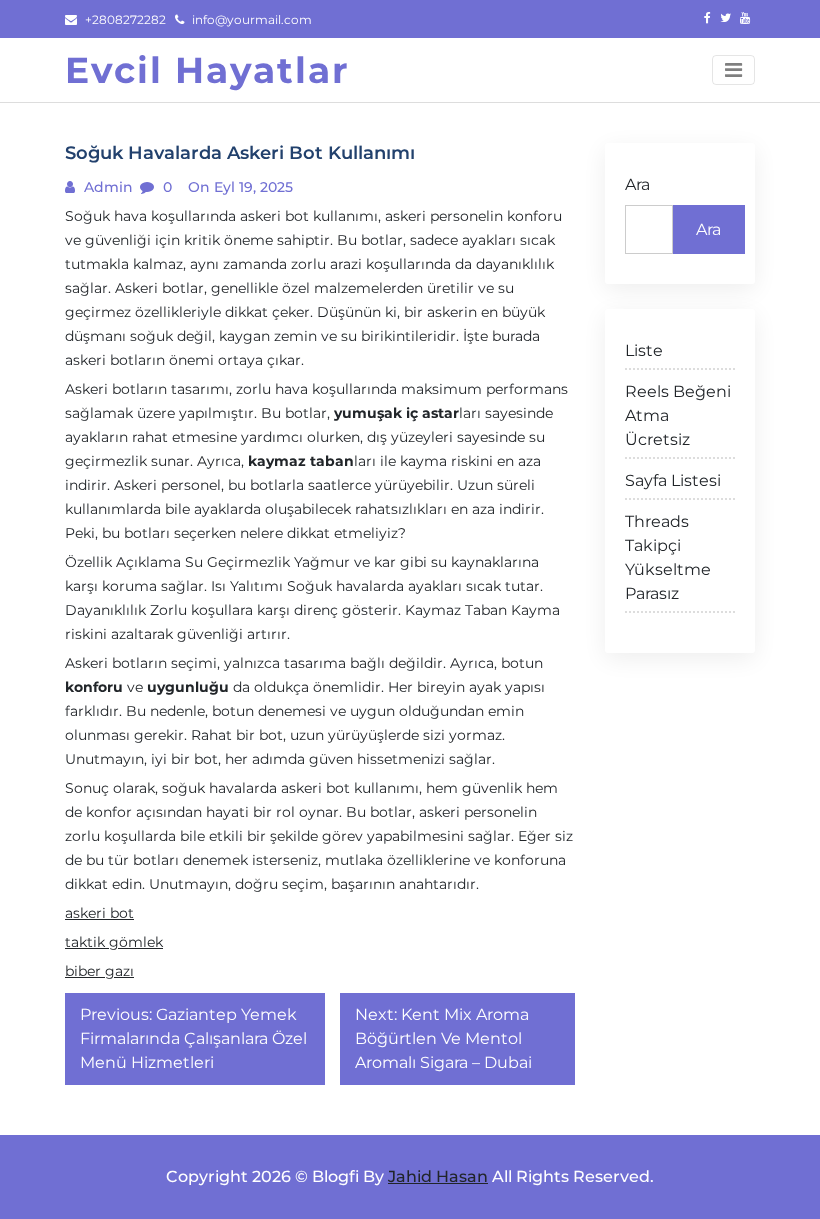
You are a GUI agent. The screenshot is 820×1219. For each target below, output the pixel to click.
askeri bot (99, 913)
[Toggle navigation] (733, 70)
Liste (644, 350)
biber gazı (99, 971)
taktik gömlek (114, 942)
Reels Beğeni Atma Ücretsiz (678, 415)
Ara (637, 184)
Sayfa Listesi (673, 480)
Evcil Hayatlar (207, 70)
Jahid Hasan (438, 1176)
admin (106, 187)
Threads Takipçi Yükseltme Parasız (668, 557)
